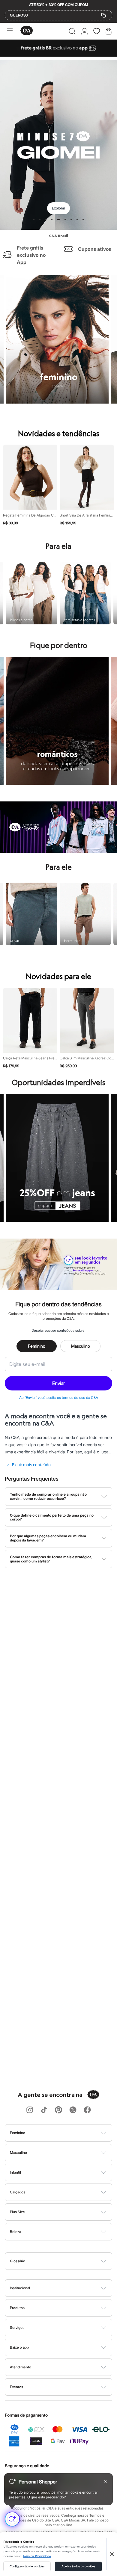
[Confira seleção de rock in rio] (58, 851)
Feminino (37, 1346)
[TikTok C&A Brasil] (44, 2110)
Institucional (20, 2288)
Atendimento (21, 2367)
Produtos (17, 2308)
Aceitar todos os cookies (78, 2566)
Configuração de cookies (27, 2566)
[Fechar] (112, 2554)
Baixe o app (19, 2347)
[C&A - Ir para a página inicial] (27, 31)
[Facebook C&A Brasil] (87, 2110)
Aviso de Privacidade (37, 2556)
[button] (72, 31)
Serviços (17, 2327)
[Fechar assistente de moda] (106, 2482)
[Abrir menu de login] (84, 31)
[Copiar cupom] (103, 15)
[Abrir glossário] (66, 2261)
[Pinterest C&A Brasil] (58, 2110)
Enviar (58, 1383)
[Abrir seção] (69, 2133)
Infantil (15, 2172)
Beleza (15, 2232)
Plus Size (17, 2212)
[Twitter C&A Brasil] (73, 2110)
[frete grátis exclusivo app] (58, 55)
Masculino (81, 1346)
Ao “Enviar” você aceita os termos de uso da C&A (59, 1398)
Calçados (18, 2192)
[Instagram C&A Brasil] (30, 2110)
